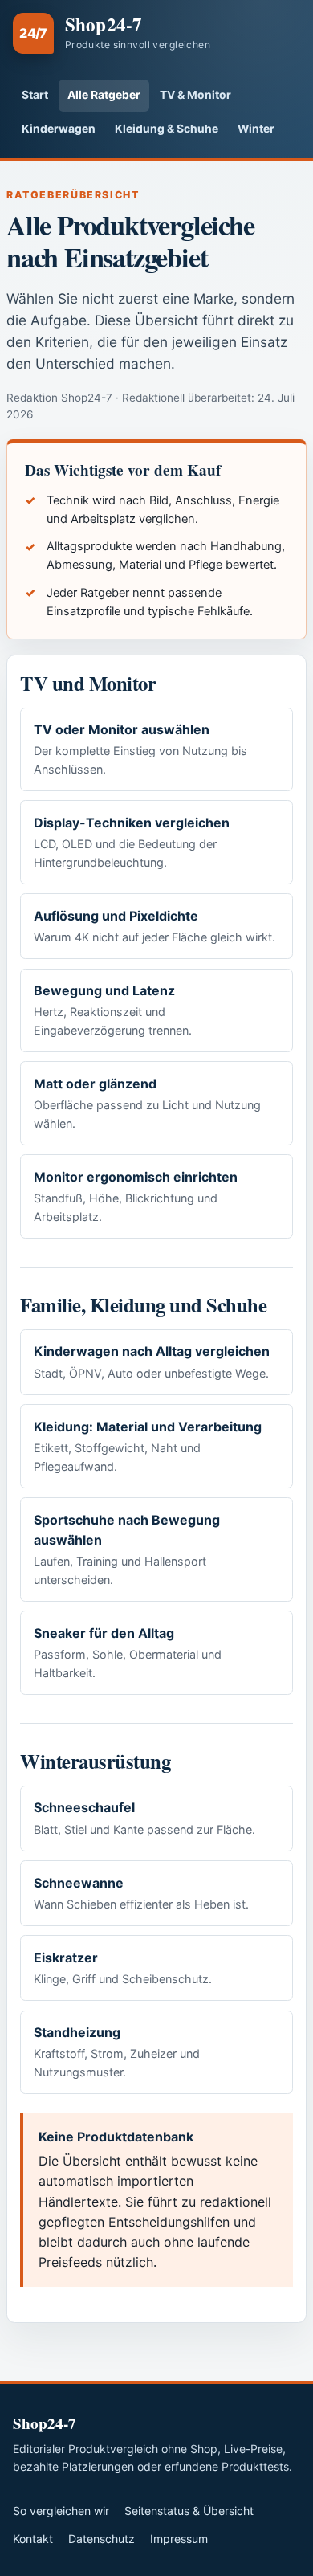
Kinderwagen (59, 129)
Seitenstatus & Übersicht (189, 2511)
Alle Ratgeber (104, 95)
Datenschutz (102, 2539)
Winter (256, 129)
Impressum (179, 2539)
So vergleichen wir (61, 2511)
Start (35, 95)
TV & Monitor (195, 95)
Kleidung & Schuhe (167, 129)
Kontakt (33, 2539)
